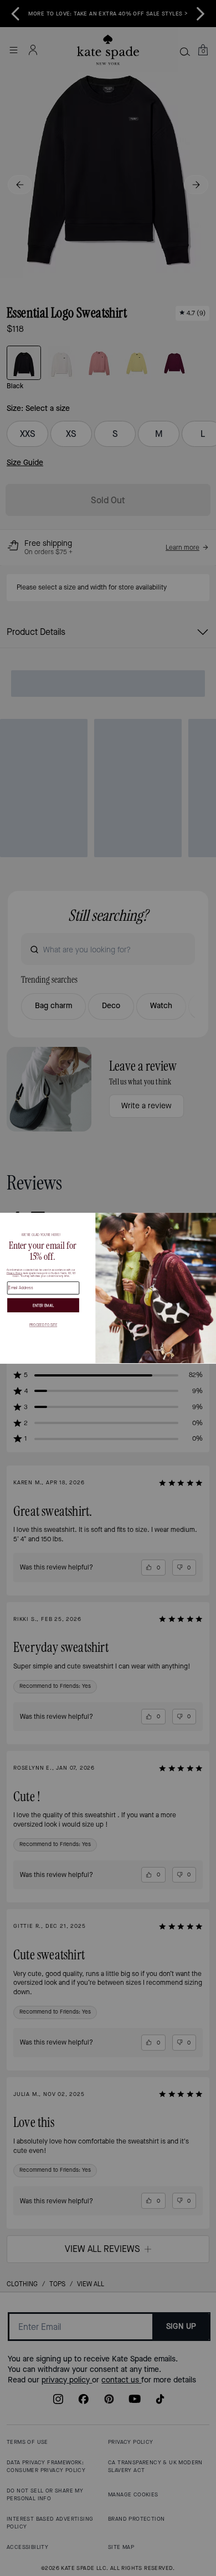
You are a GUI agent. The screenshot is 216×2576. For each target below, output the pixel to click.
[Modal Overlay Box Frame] (108, 1288)
